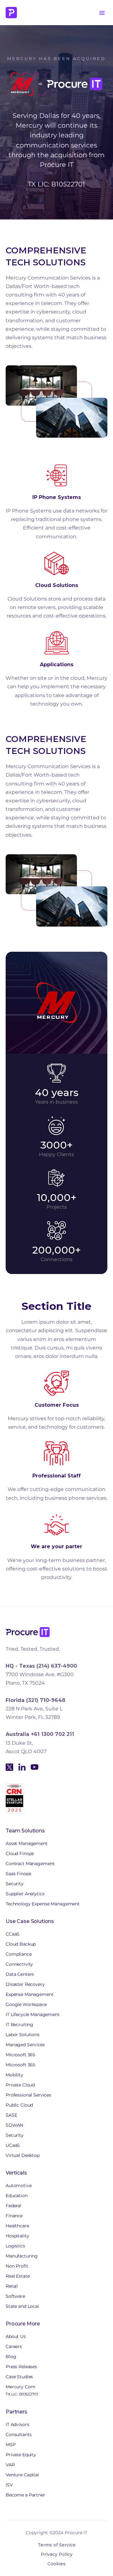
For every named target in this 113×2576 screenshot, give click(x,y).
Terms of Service (57, 2545)
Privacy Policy (57, 2554)
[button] (102, 13)
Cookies (56, 2564)
